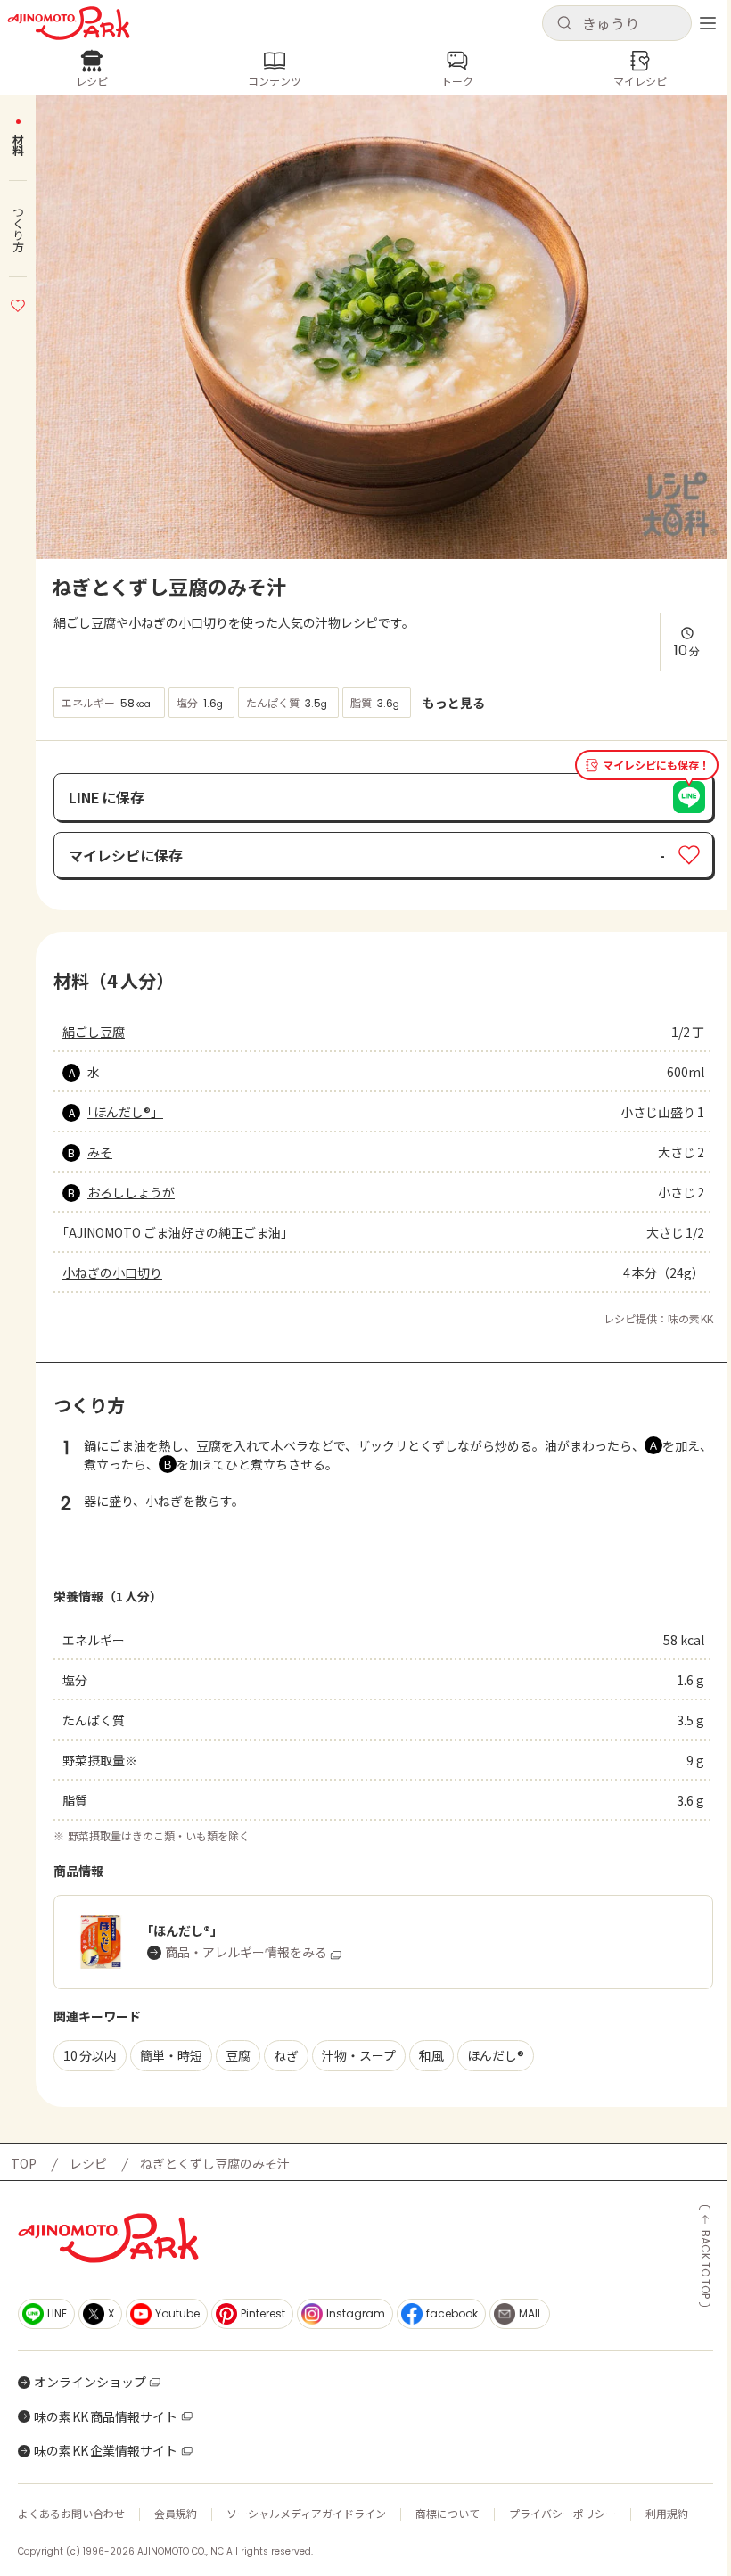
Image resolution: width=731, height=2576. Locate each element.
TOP (24, 2163)
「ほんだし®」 (125, 1112)
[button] (617, 23)
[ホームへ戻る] (69, 23)
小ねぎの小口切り (112, 1272)
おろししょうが (131, 1192)
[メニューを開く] (708, 23)
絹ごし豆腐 (94, 1032)
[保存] (18, 303)
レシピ (88, 2163)
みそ (100, 1152)
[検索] (564, 24)
